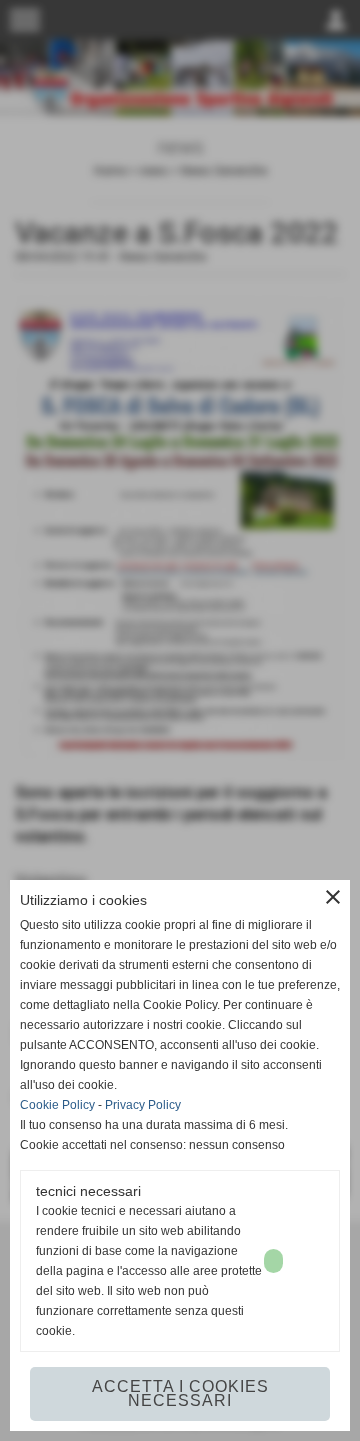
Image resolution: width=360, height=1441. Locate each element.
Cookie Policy (57, 1105)
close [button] (333, 897)
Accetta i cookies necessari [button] (180, 1393)
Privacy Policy (143, 1105)
